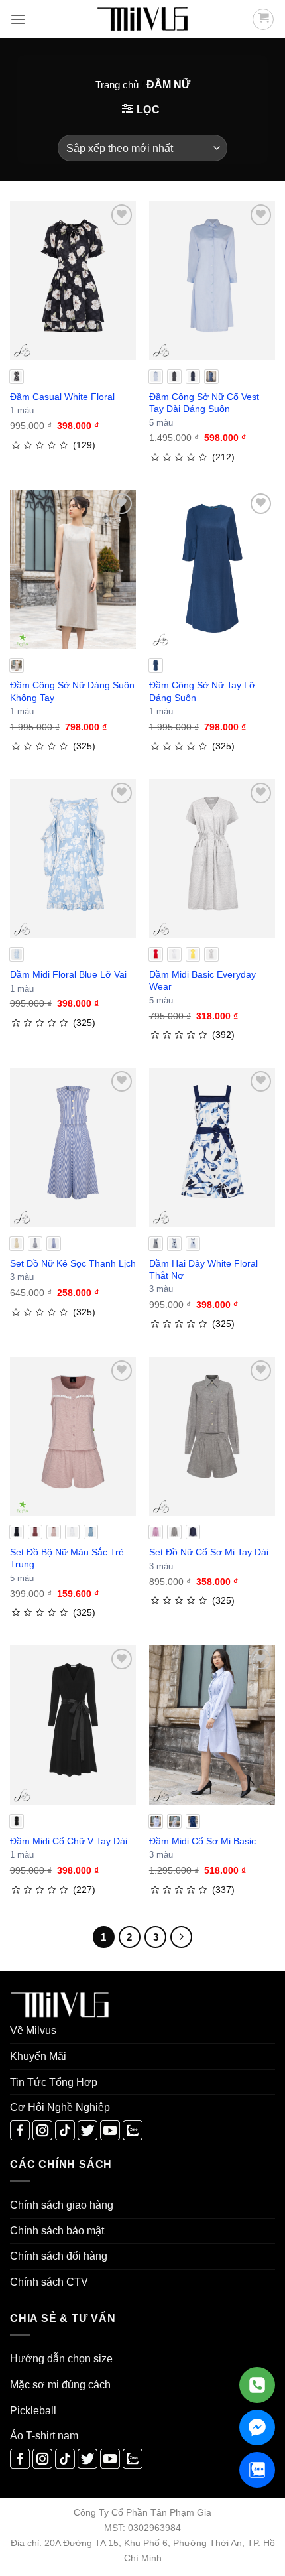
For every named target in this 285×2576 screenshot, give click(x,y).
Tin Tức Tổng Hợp (54, 2082)
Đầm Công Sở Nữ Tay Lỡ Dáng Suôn (202, 691)
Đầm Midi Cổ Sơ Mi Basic (202, 1841)
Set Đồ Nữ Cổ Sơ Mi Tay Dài (209, 1552)
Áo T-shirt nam (44, 2436)
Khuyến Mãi (38, 2056)
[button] (18, 19)
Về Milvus (33, 2030)
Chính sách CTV (49, 2282)
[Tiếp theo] (182, 1937)
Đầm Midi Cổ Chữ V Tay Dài (69, 1841)
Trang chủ (117, 85)
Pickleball (33, 2411)
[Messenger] (257, 2427)
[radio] (17, 377)
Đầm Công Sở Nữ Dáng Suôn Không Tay (72, 691)
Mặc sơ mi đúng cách (60, 2385)
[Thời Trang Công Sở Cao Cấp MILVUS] (142, 19)
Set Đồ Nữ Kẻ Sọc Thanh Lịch (73, 1263)
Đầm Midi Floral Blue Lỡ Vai (68, 974)
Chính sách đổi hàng (59, 2256)
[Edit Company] (257, 2385)
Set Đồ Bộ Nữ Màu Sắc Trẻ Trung (67, 1558)
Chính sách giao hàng (62, 2205)
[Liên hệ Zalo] (257, 2470)
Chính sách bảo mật (57, 2231)
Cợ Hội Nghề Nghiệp (60, 2107)
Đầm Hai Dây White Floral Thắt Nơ (203, 1269)
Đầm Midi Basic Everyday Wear (202, 980)
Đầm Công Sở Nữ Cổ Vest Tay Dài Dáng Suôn (204, 403)
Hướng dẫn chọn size (61, 2359)
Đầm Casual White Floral (62, 397)
